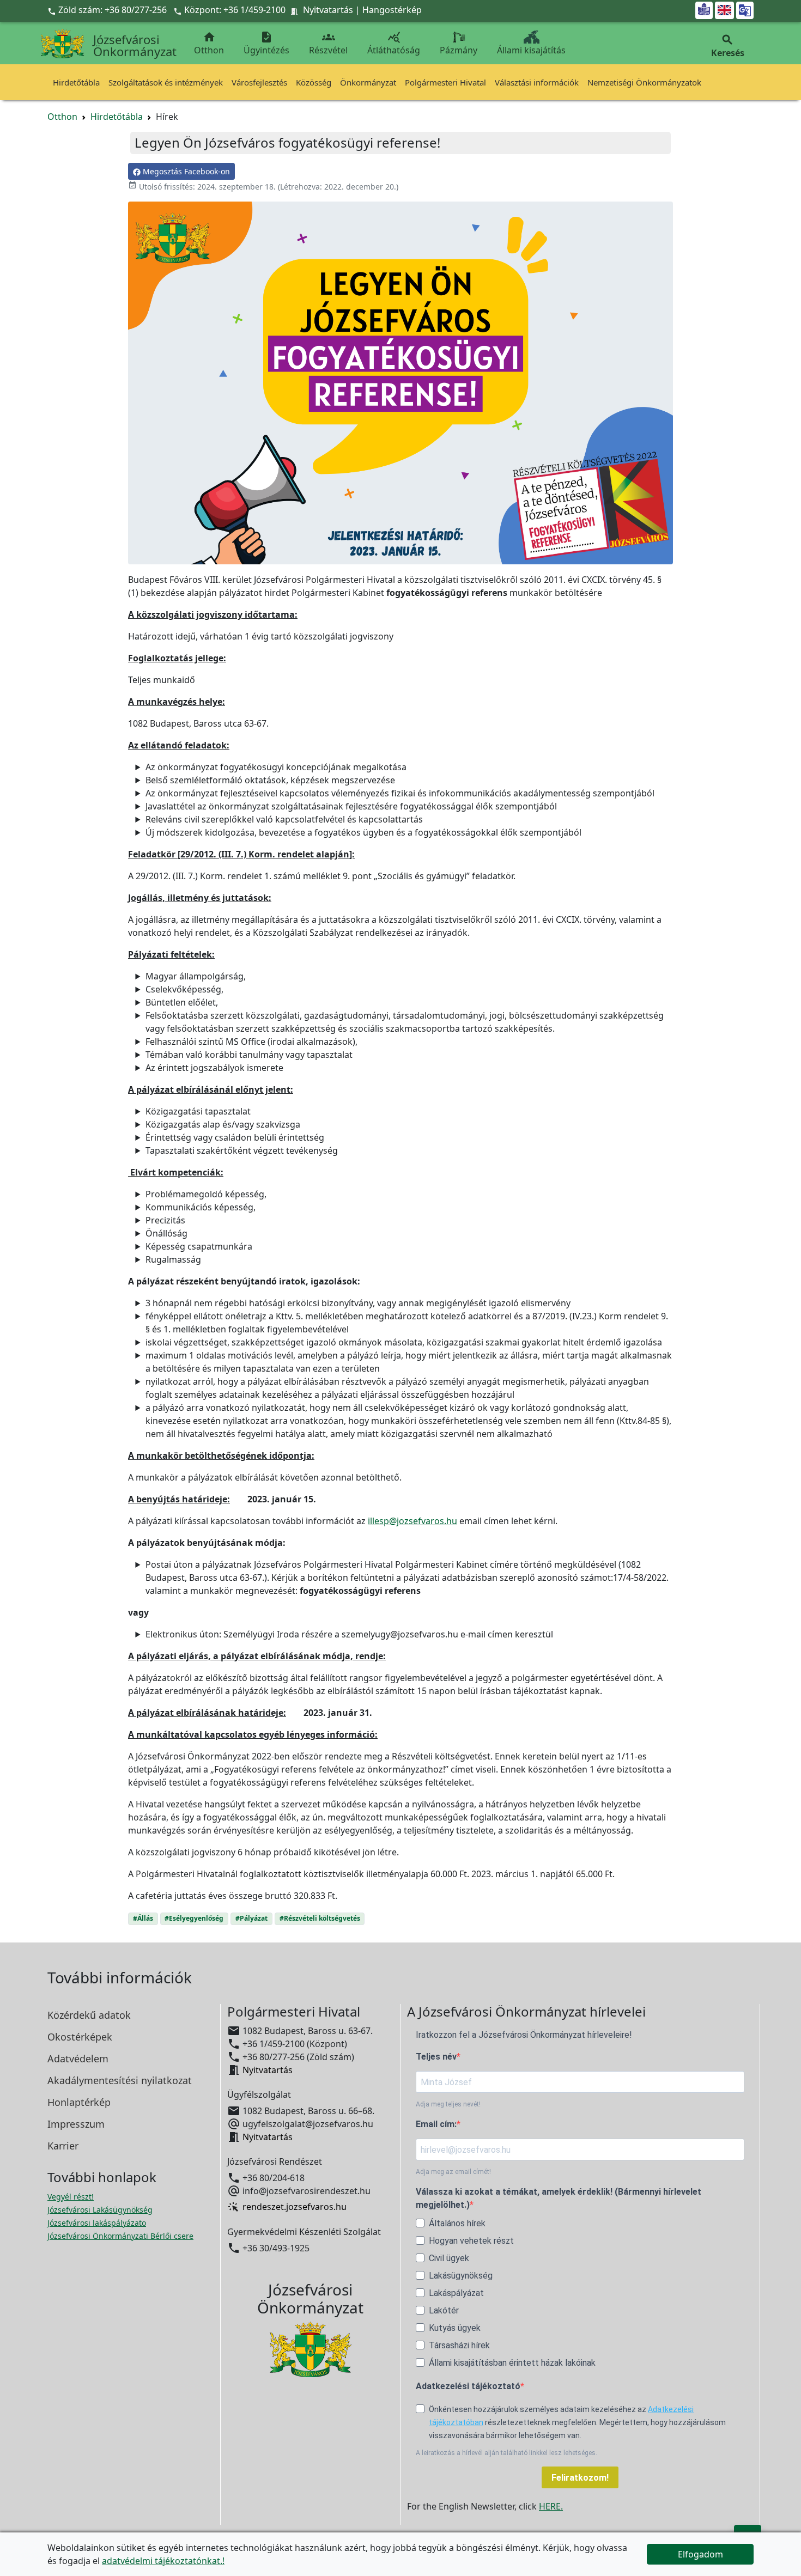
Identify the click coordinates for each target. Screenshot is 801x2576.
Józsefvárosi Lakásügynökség (100, 2210)
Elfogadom (700, 2554)
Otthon (209, 43)
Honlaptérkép (79, 2102)
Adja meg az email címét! (453, 2172)
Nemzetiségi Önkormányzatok (644, 82)
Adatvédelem (78, 2059)
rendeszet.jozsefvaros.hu (295, 2207)
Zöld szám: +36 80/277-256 (108, 10)
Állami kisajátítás (531, 50)
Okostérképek (80, 2037)
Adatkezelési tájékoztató (468, 2386)
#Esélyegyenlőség (194, 1918)
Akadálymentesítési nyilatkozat (120, 2080)
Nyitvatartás (328, 10)
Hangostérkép (392, 10)
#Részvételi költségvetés (320, 1918)
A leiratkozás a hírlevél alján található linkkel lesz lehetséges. (506, 2453)
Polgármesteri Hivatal (445, 82)
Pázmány (459, 50)
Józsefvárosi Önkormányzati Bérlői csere (120, 2236)
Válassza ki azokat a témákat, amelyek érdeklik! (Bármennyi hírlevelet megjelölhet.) (559, 2198)
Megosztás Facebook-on (185, 171)
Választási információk (537, 82)
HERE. (551, 2506)
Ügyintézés (266, 43)
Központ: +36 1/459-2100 (235, 10)
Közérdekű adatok (89, 2015)
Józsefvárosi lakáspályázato (97, 2223)
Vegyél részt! (71, 2197)
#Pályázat (251, 1918)
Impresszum (76, 2124)
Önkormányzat (368, 82)
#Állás (143, 1918)
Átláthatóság (394, 43)
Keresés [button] (728, 46)
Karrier (63, 2146)
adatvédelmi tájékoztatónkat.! (163, 2561)
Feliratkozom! (580, 2478)
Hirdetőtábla (76, 82)
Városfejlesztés (259, 82)
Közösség (314, 82)
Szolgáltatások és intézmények (166, 82)
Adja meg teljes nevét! (448, 2104)
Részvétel (328, 43)
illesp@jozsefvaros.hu (412, 1521)
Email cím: (436, 2124)
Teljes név (436, 2057)
